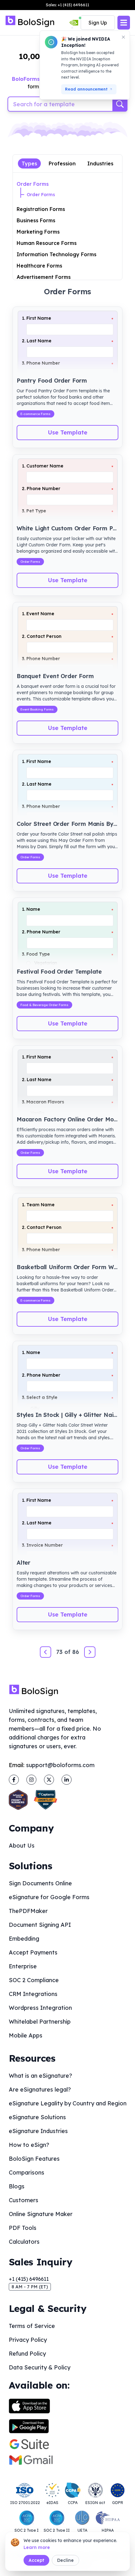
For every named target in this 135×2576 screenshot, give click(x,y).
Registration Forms (41, 209)
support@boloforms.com (60, 1765)
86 (76, 1652)
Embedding (24, 1939)
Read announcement (86, 89)
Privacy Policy (28, 2340)
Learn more (37, 2547)
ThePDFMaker (28, 1911)
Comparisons (27, 2172)
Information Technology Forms (57, 254)
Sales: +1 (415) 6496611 (67, 5)
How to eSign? (29, 2145)
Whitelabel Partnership (40, 2022)
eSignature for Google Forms (49, 1897)
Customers (24, 2200)
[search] (120, 104)
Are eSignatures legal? (40, 2090)
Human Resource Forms (47, 243)
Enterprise (23, 1966)
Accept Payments (33, 1952)
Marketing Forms (38, 232)
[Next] (90, 1652)
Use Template (67, 432)
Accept (36, 2560)
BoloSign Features (34, 2159)
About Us (22, 1846)
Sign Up (98, 23)
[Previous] (46, 1652)
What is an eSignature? (40, 2076)
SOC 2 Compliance (34, 1980)
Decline (65, 2560)
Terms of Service (32, 2326)
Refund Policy (27, 2354)
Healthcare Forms (39, 266)
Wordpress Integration (40, 2008)
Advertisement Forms (44, 277)
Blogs (17, 2186)
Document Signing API (40, 1925)
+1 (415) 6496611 (29, 2279)
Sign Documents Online (40, 1883)
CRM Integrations (33, 1994)
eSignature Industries (38, 2131)
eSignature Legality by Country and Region (68, 2103)
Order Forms (33, 184)
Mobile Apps (26, 2035)
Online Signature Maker (41, 2214)
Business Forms (36, 220)
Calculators (24, 2242)
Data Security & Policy (40, 2367)
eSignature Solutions (37, 2117)
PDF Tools (23, 2228)
